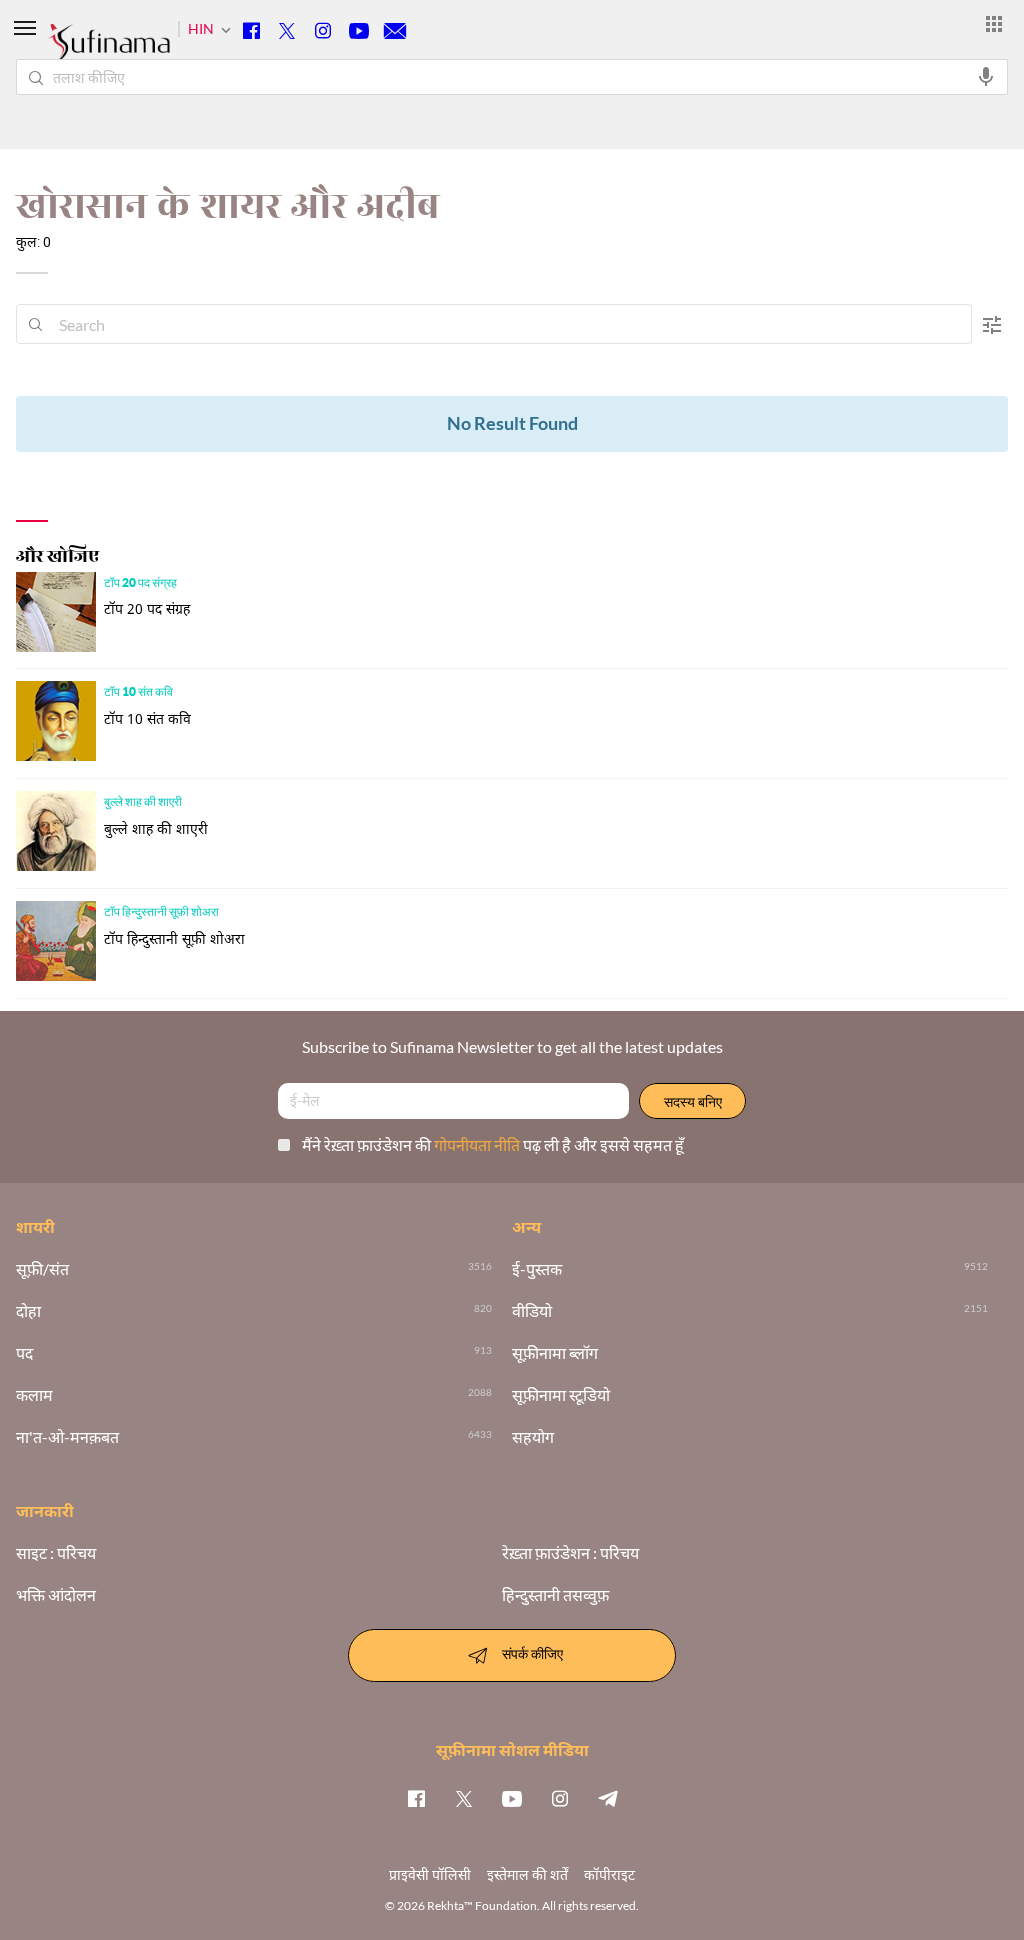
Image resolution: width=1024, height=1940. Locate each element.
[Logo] (109, 52)
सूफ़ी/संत (42, 1269)
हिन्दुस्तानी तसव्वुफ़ (555, 1595)
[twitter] (464, 1798)
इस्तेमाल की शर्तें (527, 1874)
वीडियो (532, 1311)
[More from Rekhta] (994, 24)
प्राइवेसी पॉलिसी (430, 1874)
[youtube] (512, 1798)
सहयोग (533, 1437)
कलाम (34, 1395)
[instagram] (560, 1798)
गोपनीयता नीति (478, 1144)
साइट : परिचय (56, 1553)
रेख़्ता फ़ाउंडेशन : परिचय (570, 1553)
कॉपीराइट (609, 1874)
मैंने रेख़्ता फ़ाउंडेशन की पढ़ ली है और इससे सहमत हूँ (493, 1144)
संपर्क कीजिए (532, 1653)
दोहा (28, 1311)
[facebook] (416, 1798)
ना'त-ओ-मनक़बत (67, 1437)
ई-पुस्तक (537, 1269)
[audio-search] (986, 77)
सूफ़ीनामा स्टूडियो (561, 1395)
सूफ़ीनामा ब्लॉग (555, 1353)
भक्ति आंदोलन (56, 1595)
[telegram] (608, 1798)
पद (24, 1353)
